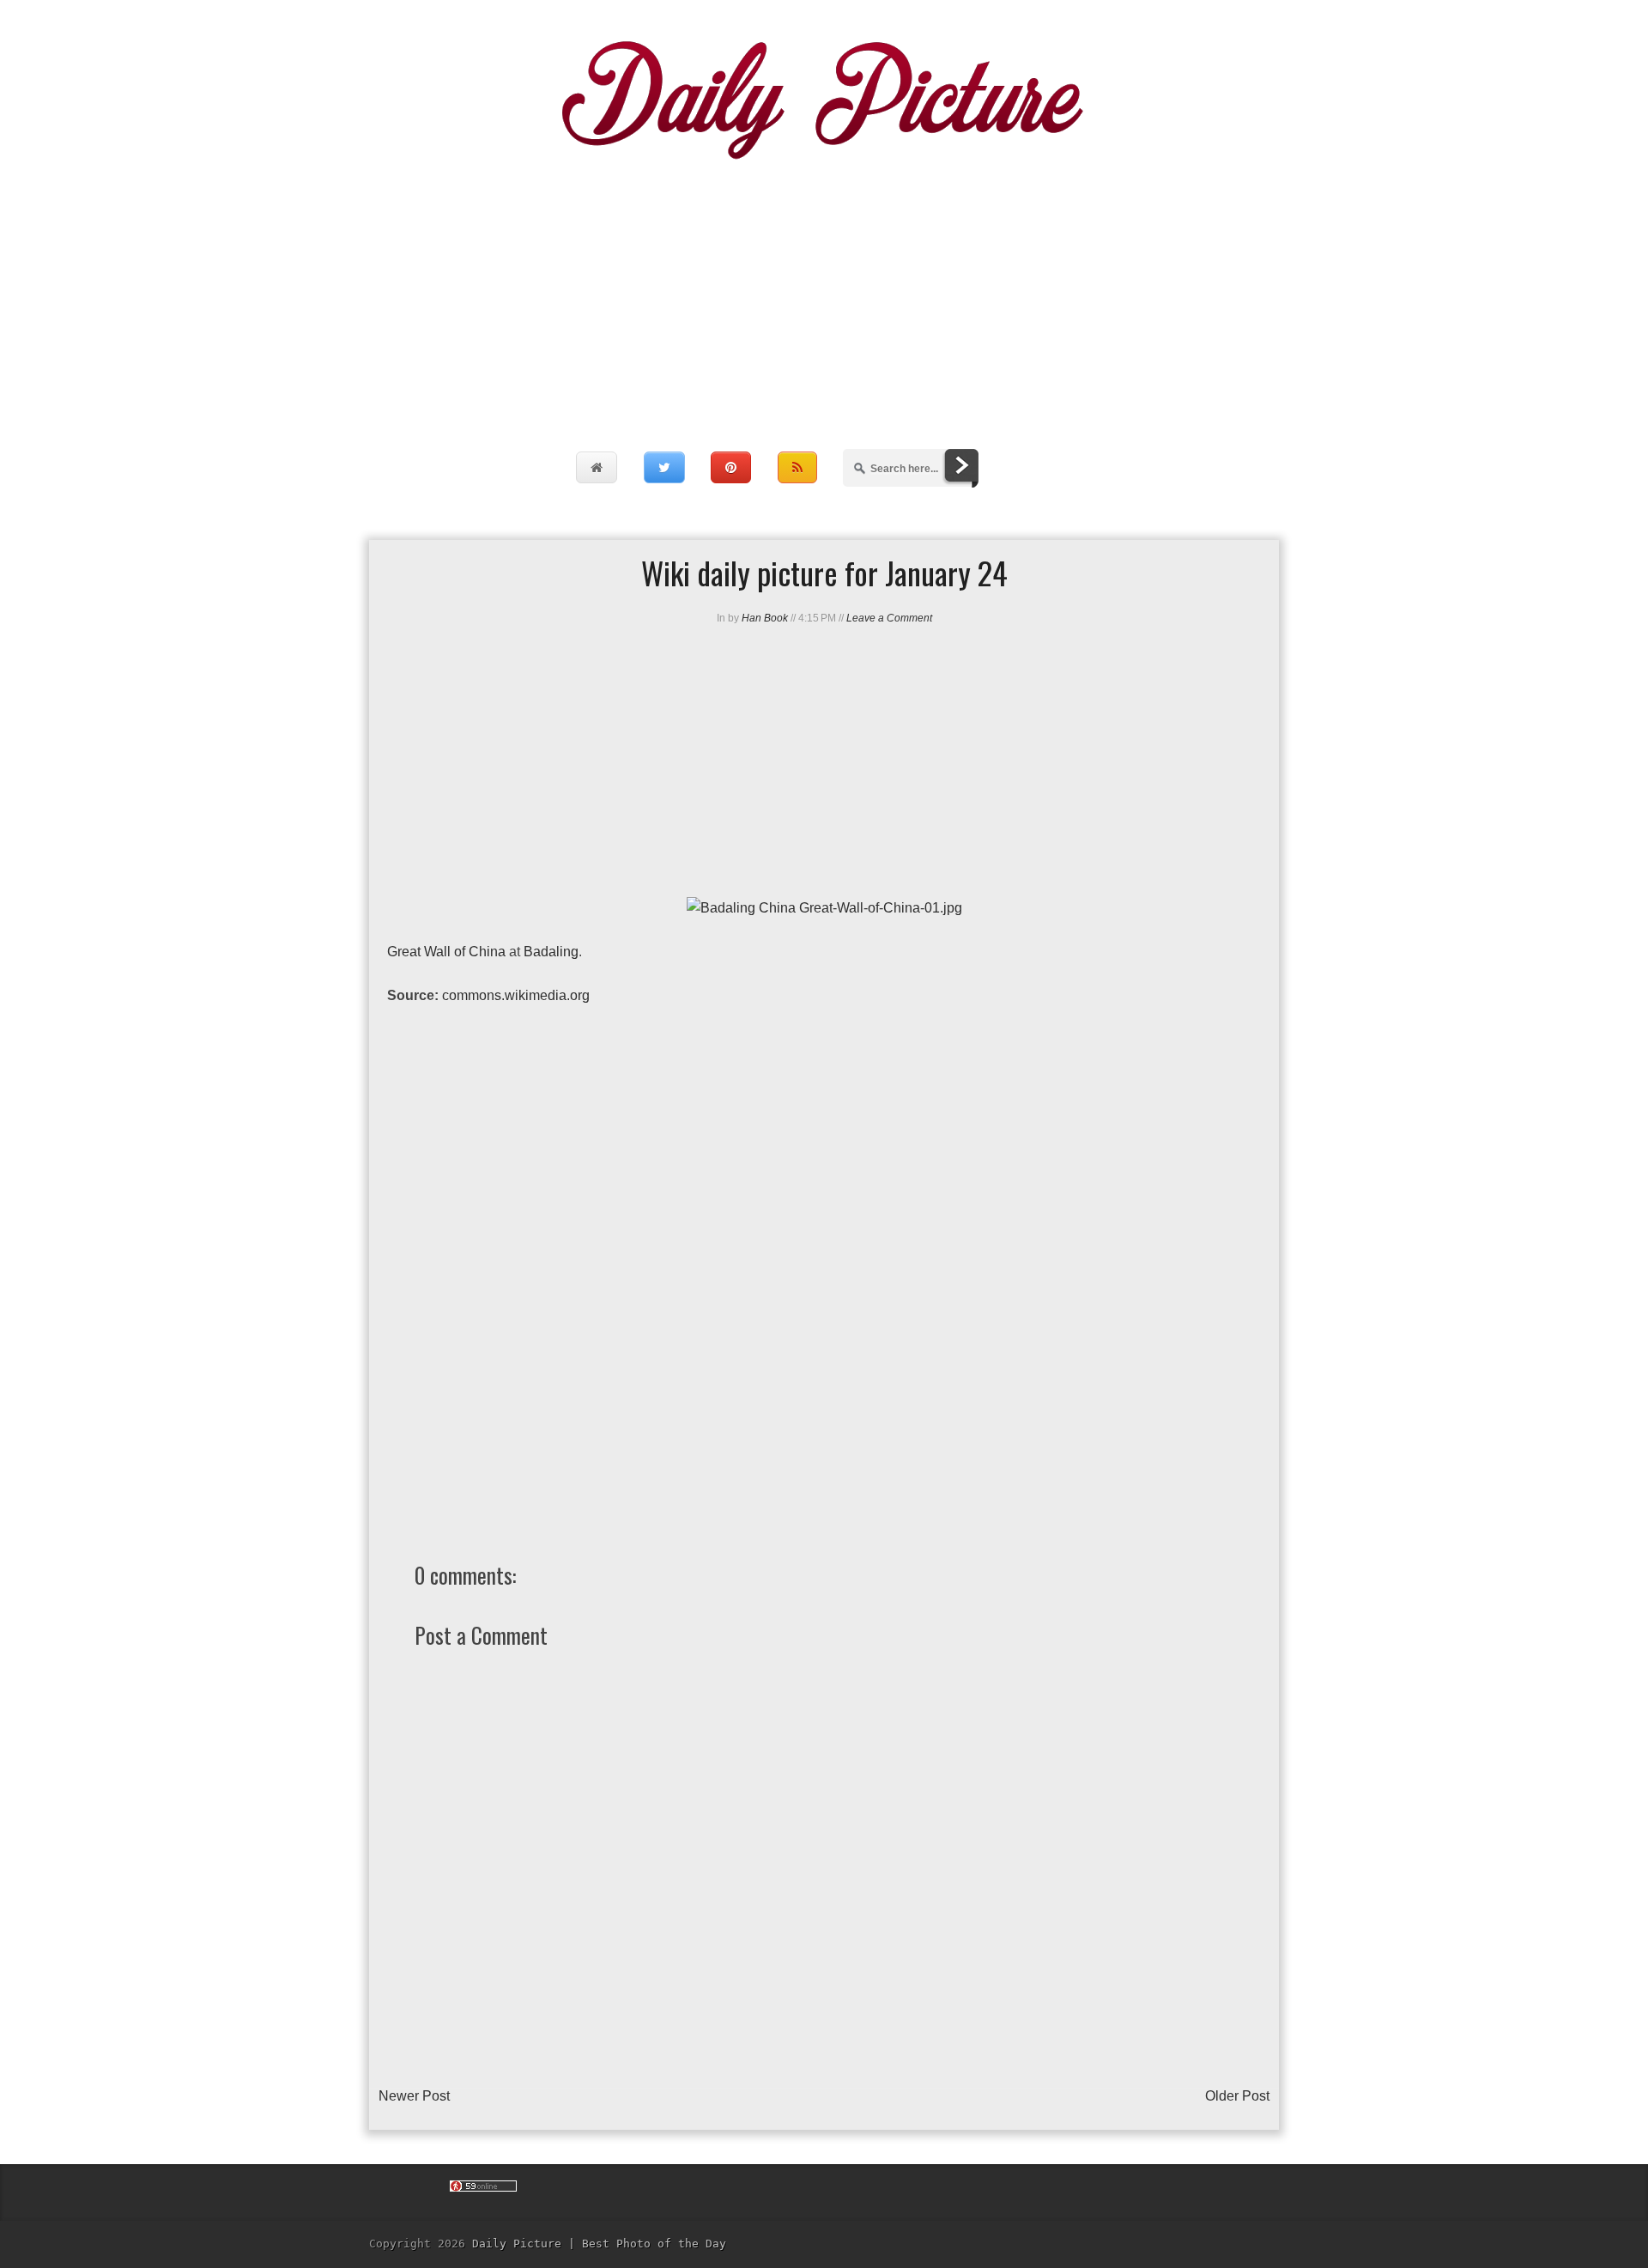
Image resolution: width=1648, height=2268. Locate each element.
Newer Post (414, 2096)
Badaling (551, 952)
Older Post (1237, 2096)
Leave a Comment (889, 618)
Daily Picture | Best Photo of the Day (599, 2244)
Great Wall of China (446, 952)
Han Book (765, 618)
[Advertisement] (824, 288)
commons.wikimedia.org (516, 995)
